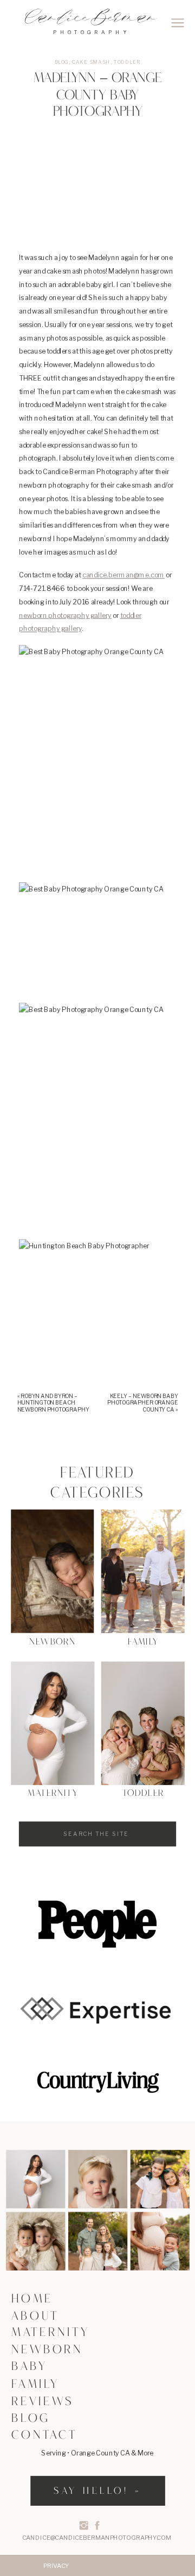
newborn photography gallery (65, 615)
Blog (62, 62)
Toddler (127, 62)
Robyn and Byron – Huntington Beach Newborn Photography (53, 1402)
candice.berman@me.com (123, 575)
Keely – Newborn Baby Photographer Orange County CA (143, 1402)
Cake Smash (91, 62)
